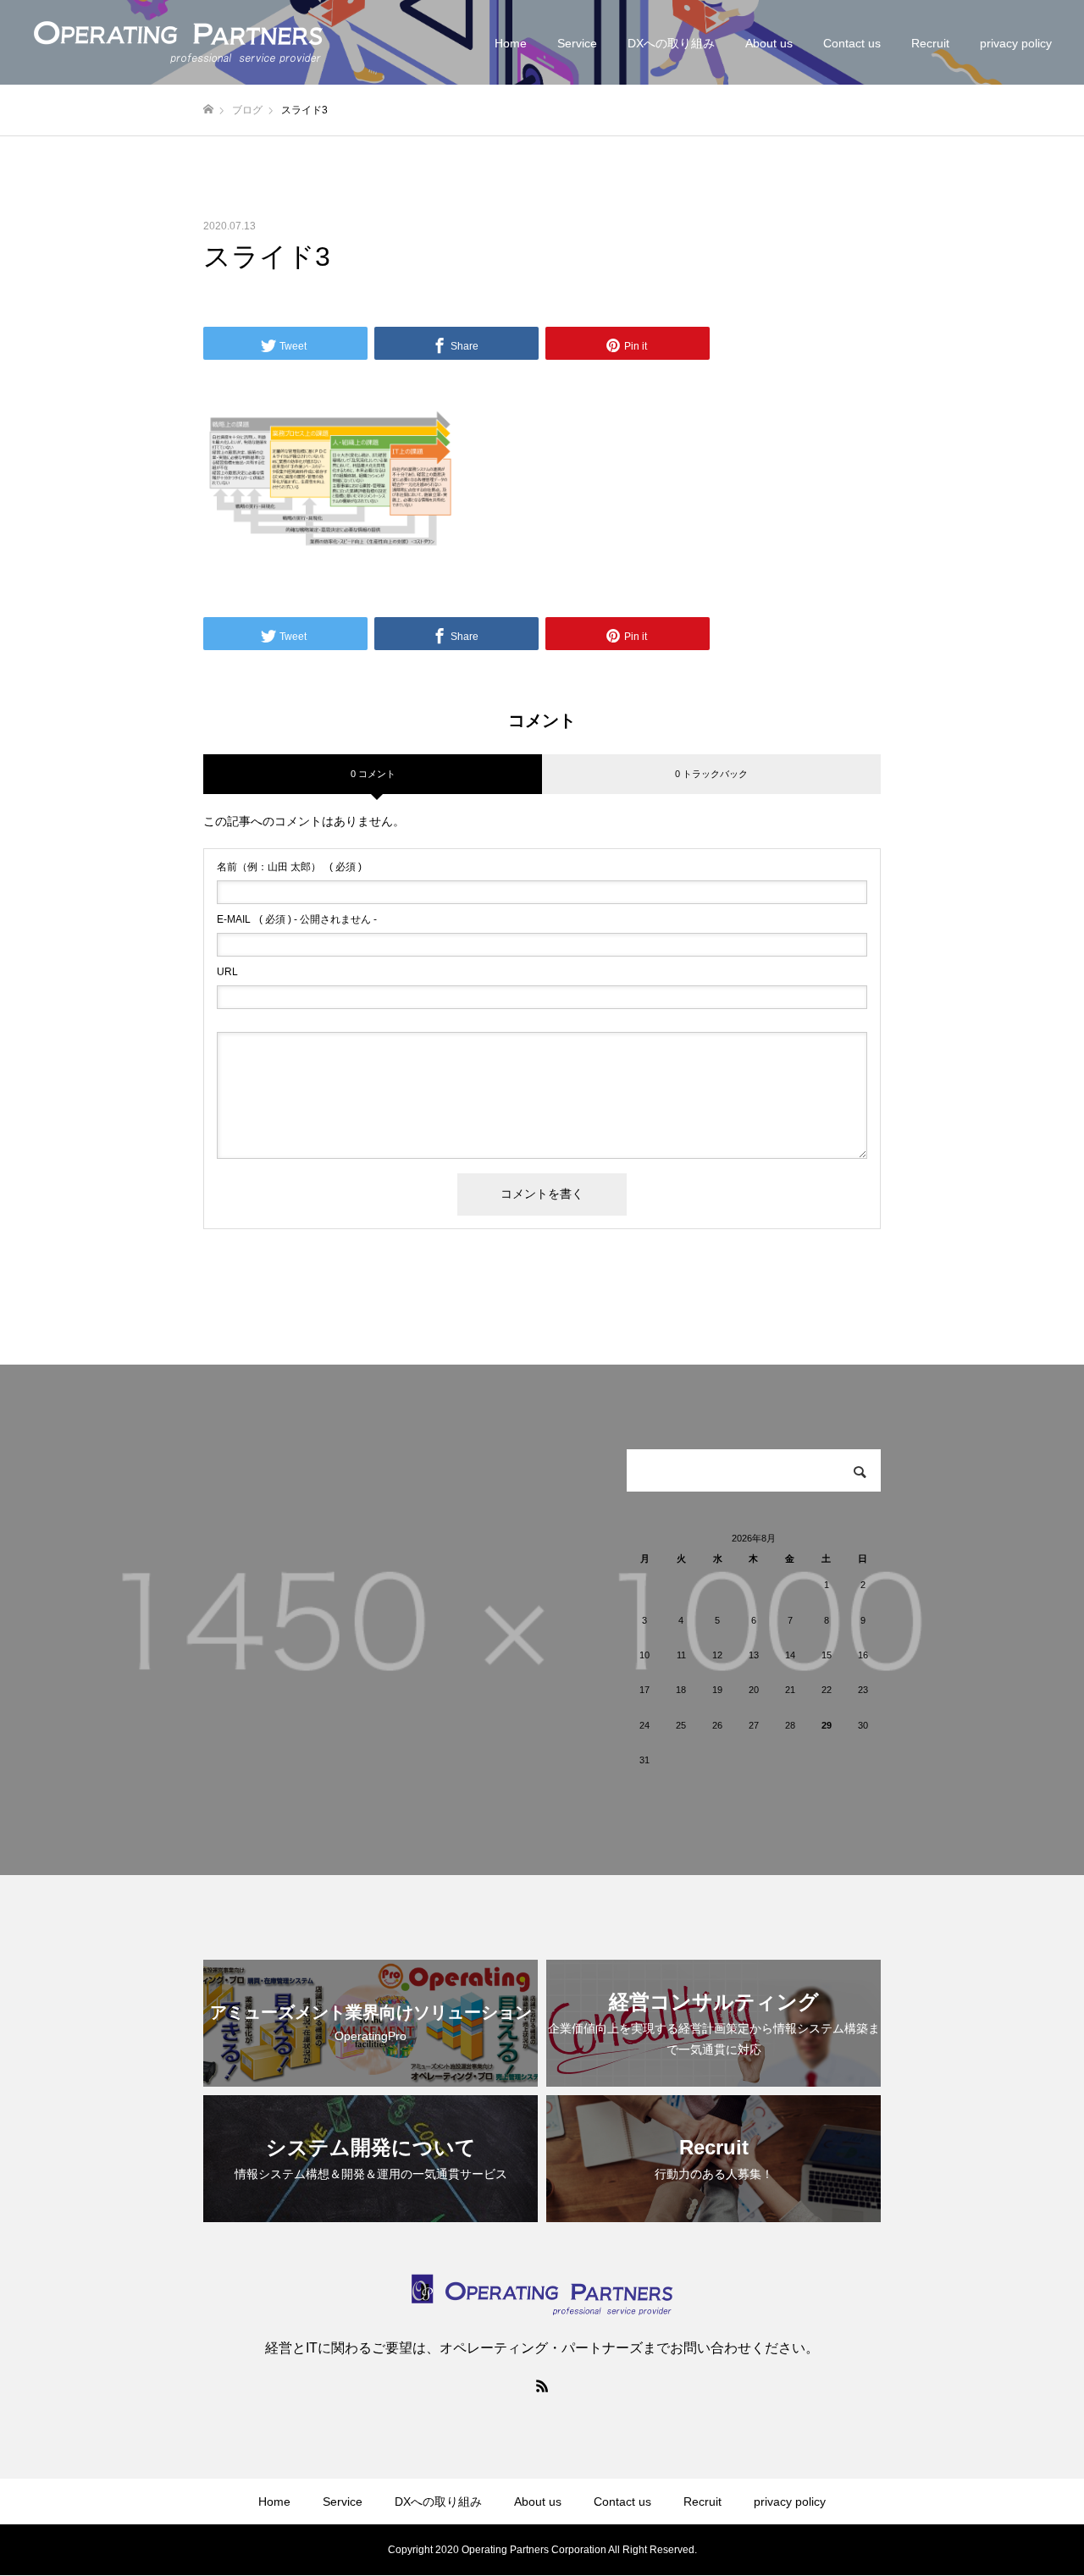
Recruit (930, 43)
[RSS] (542, 2386)
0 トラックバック (711, 774)
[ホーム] (208, 110)
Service (577, 43)
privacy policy (1016, 43)
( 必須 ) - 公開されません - (297, 919)
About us (769, 43)
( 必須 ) (289, 867)
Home (511, 43)
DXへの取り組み (671, 43)
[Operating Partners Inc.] (178, 42)
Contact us (852, 43)
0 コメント (373, 774)
